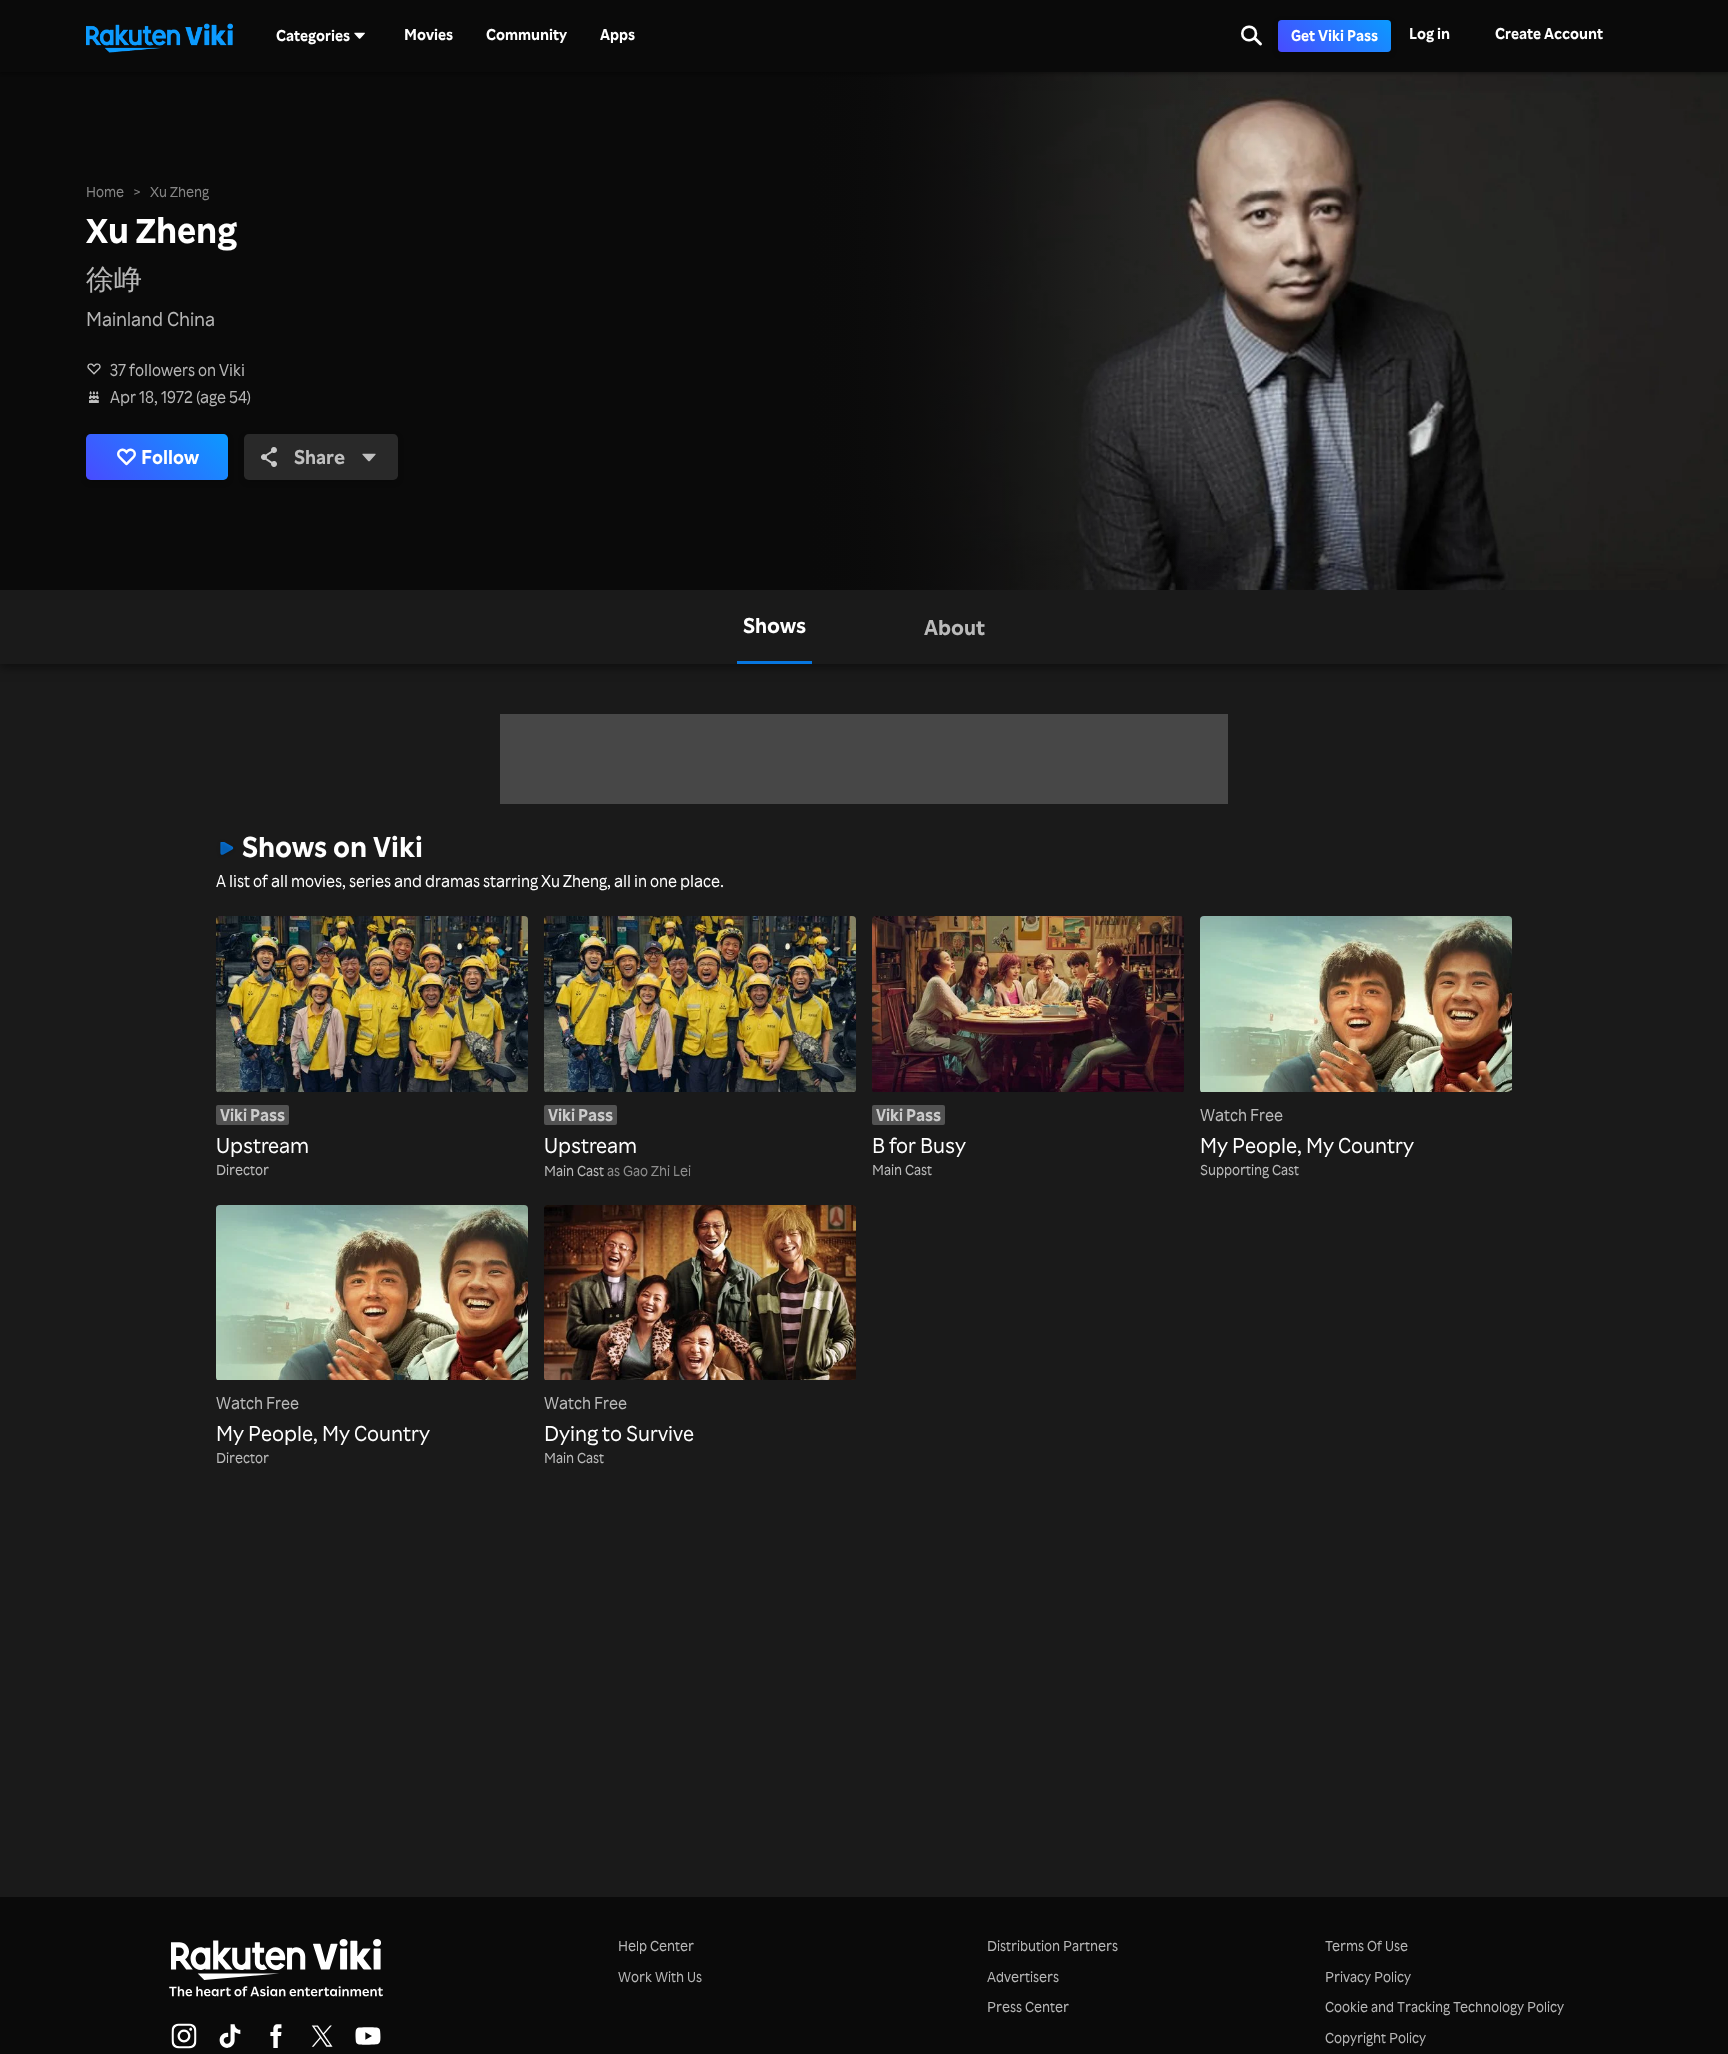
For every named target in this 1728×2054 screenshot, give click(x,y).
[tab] (774, 627)
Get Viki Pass (1334, 35)
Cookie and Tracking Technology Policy (1444, 2006)
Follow (170, 457)
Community (526, 35)
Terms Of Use (1366, 1945)
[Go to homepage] (159, 36)
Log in (1429, 33)
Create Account (1549, 33)
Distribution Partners (1052, 1945)
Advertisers (1023, 1976)
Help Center (656, 1945)
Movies (428, 35)
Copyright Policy (1375, 2037)
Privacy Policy (1368, 1976)
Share (319, 457)
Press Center (1028, 2006)
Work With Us (660, 1976)
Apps (617, 35)
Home (105, 191)
